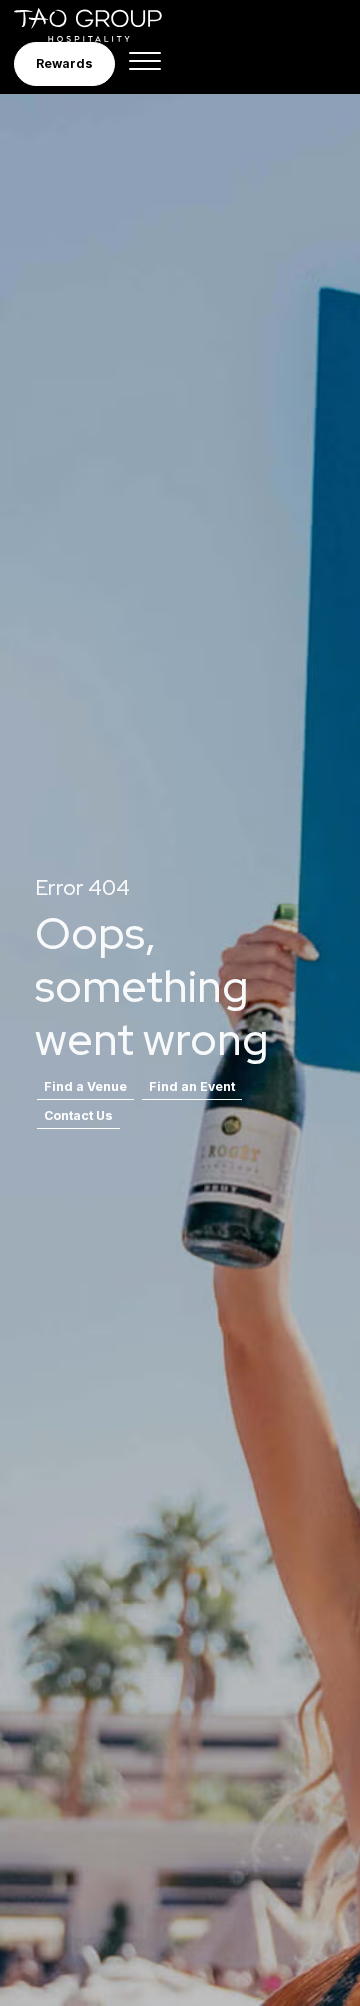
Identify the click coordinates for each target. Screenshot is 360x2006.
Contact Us (78, 1115)
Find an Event (192, 1086)
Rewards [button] (64, 63)
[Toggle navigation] (145, 64)
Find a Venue (85, 1086)
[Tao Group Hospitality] (101, 25)
